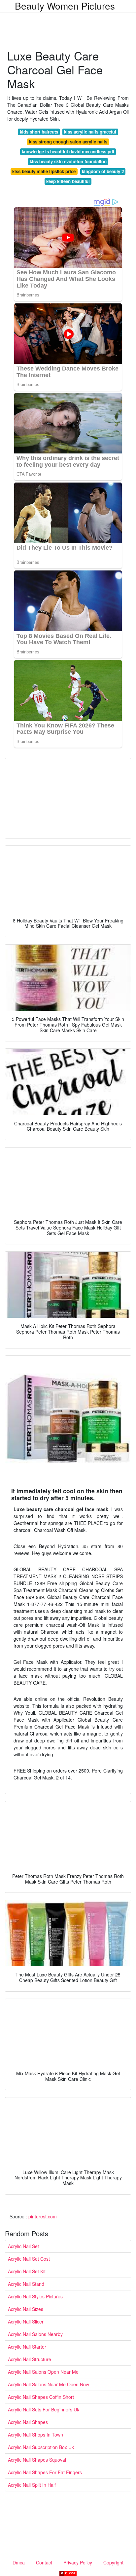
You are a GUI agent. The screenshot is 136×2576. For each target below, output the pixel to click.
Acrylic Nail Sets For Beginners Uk (44, 2409)
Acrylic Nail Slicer (26, 2322)
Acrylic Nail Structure (30, 2359)
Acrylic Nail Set (23, 2246)
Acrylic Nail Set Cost (29, 2259)
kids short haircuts (39, 132)
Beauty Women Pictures (65, 6)
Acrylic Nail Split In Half (32, 2485)
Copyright (113, 2562)
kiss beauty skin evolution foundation (68, 161)
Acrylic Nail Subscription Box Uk (41, 2447)
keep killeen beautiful (68, 181)
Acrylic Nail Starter (27, 2347)
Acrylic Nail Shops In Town (35, 2435)
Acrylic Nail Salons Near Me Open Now (49, 2384)
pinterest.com (43, 2216)
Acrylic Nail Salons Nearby (35, 2334)
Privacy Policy (78, 2562)
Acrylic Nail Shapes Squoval (37, 2460)
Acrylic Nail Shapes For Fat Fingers (45, 2472)
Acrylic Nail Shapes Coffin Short (41, 2397)
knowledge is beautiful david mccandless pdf (68, 152)
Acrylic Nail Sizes (26, 2309)
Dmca (19, 2562)
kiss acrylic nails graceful (90, 132)
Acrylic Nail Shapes (28, 2422)
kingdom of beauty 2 (103, 171)
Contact (44, 2562)
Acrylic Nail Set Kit (27, 2271)
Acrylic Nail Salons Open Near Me (43, 2372)
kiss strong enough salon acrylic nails (68, 142)
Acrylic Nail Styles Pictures (35, 2296)
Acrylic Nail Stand (26, 2284)
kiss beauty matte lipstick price (44, 171)
